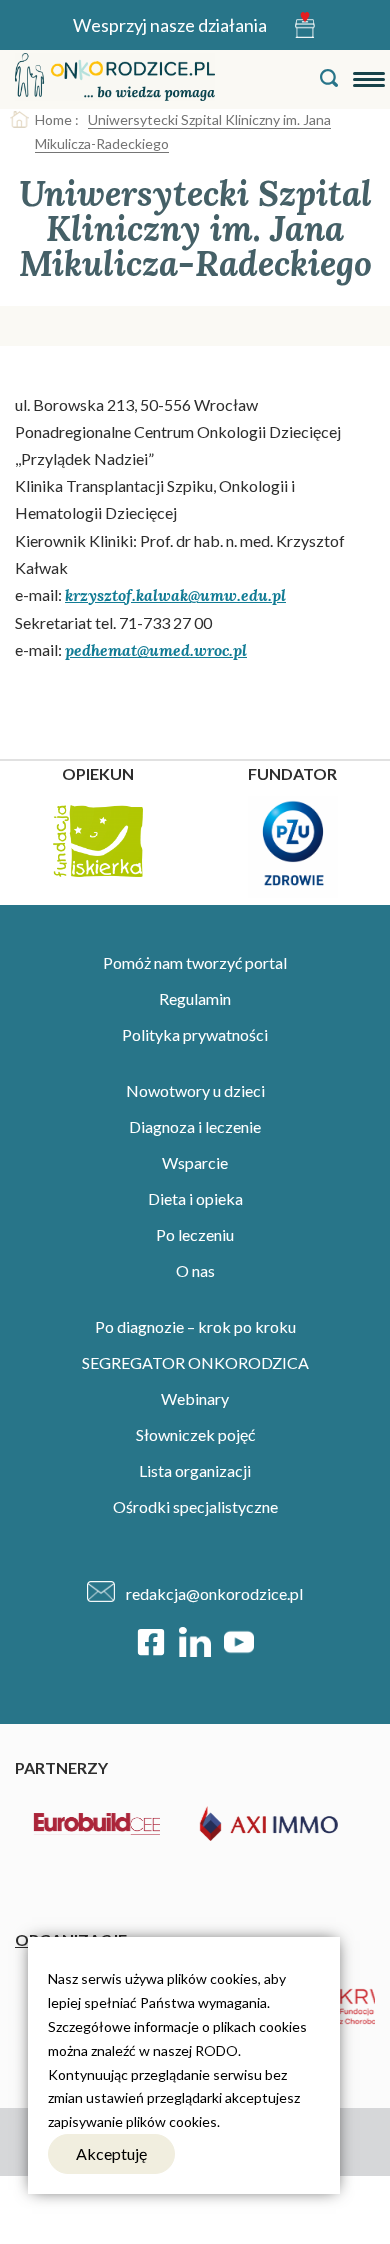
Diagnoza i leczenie (195, 1126)
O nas (195, 1270)
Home (53, 119)
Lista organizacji (195, 1470)
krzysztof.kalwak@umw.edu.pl (175, 595)
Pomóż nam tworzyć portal (195, 962)
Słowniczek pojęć (195, 1434)
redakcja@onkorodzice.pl (214, 1593)
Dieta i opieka (195, 1198)
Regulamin (195, 998)
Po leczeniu (195, 1234)
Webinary (195, 1398)
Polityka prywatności (195, 1034)
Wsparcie (195, 1162)
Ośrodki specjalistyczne (195, 1506)
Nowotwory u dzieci (195, 1090)
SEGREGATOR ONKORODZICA (195, 1362)
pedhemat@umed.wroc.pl (156, 650)
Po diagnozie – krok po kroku (195, 1326)
